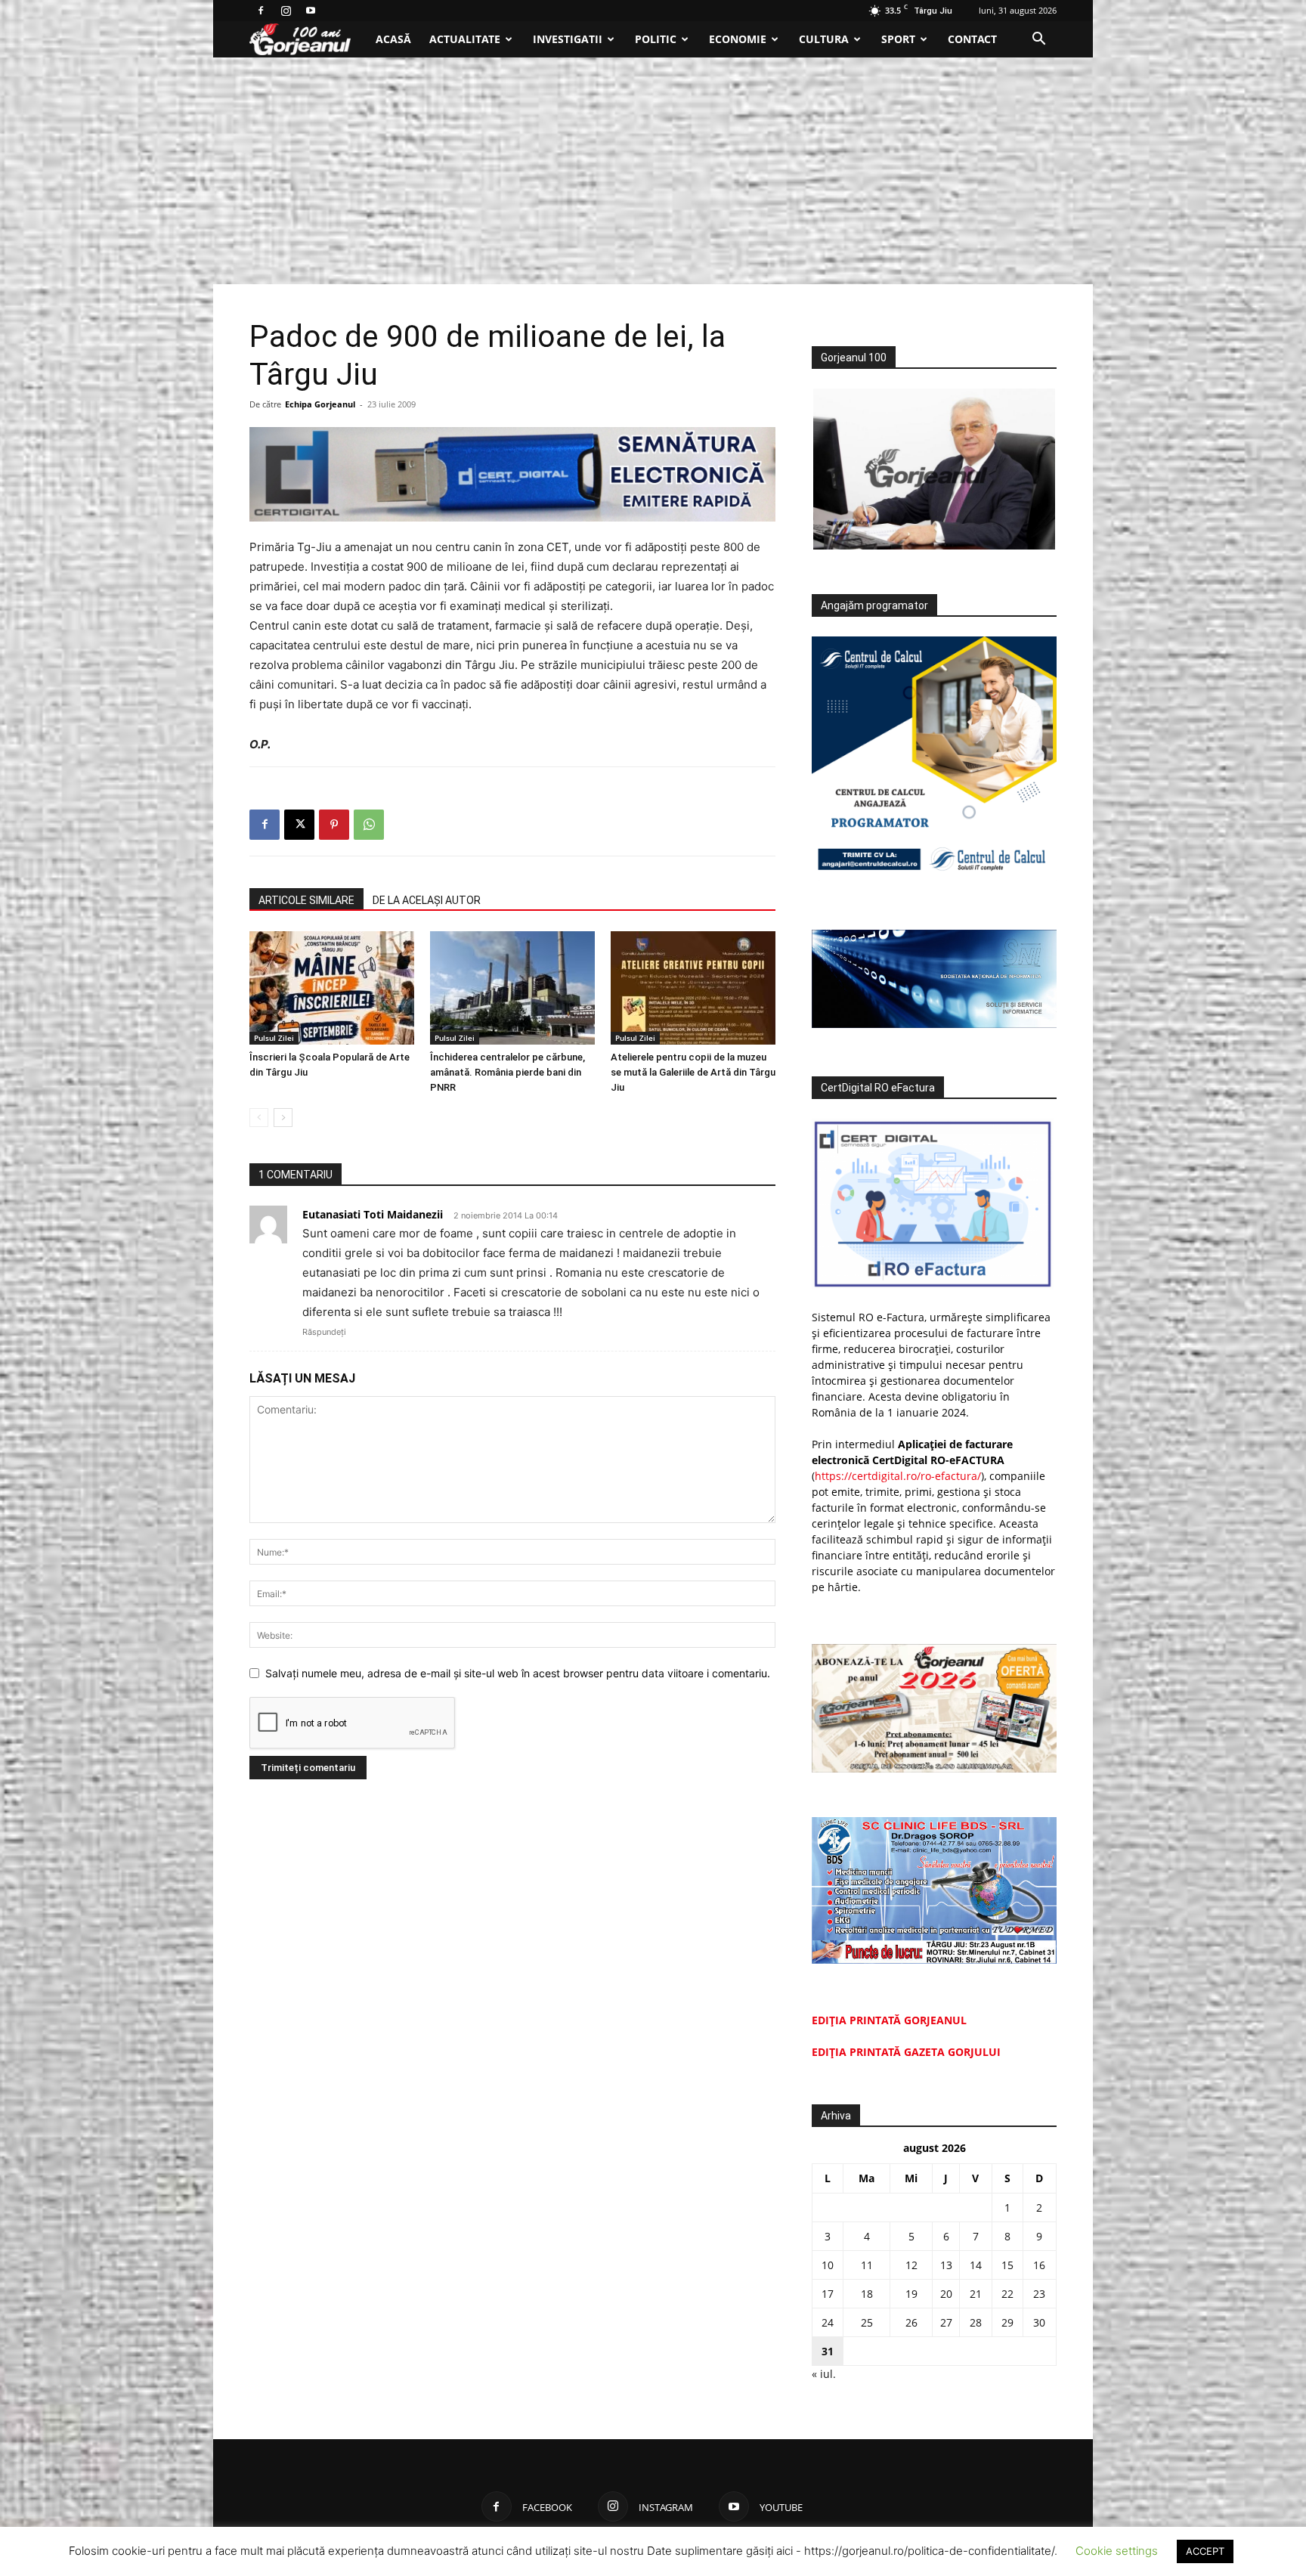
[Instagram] (286, 11)
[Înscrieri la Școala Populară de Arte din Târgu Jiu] (332, 988)
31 (828, 2351)
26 (911, 2322)
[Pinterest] (334, 825)
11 (867, 2265)
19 (911, 2294)
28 (976, 2322)
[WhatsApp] (369, 825)
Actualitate (465, 39)
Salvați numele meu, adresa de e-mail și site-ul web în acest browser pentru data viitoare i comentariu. (518, 1673)
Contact (972, 39)
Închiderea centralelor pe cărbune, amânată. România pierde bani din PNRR (508, 1072)
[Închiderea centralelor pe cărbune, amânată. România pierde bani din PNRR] (512, 988)
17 (828, 2294)
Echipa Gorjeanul (320, 404)
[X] (299, 825)
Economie (738, 39)
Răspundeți (324, 1332)
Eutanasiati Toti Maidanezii (373, 1214)
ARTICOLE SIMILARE (306, 900)
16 (1039, 2265)
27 (946, 2322)
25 (867, 2322)
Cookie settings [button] (1117, 2551)
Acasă (393, 39)
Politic (656, 39)
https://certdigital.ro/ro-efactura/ (898, 1476)
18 (867, 2294)
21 (976, 2294)
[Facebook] (261, 11)
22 (1007, 2294)
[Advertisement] (653, 171)
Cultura (824, 39)
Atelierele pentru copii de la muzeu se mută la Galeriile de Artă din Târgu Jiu (693, 1072)
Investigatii (568, 39)
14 (976, 2265)
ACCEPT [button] (1205, 2551)
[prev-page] (259, 1118)
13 (946, 2265)
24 (828, 2322)
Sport (898, 39)
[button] (1038, 40)
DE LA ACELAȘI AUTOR (427, 900)
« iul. (824, 2374)
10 (828, 2265)
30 (1039, 2322)
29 (1007, 2322)
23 (1039, 2294)
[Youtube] (311, 11)
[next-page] (283, 1118)
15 (1007, 2265)
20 (946, 2294)
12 (911, 2265)
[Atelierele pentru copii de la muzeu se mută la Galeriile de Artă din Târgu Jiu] (693, 988)
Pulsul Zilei (274, 1038)
